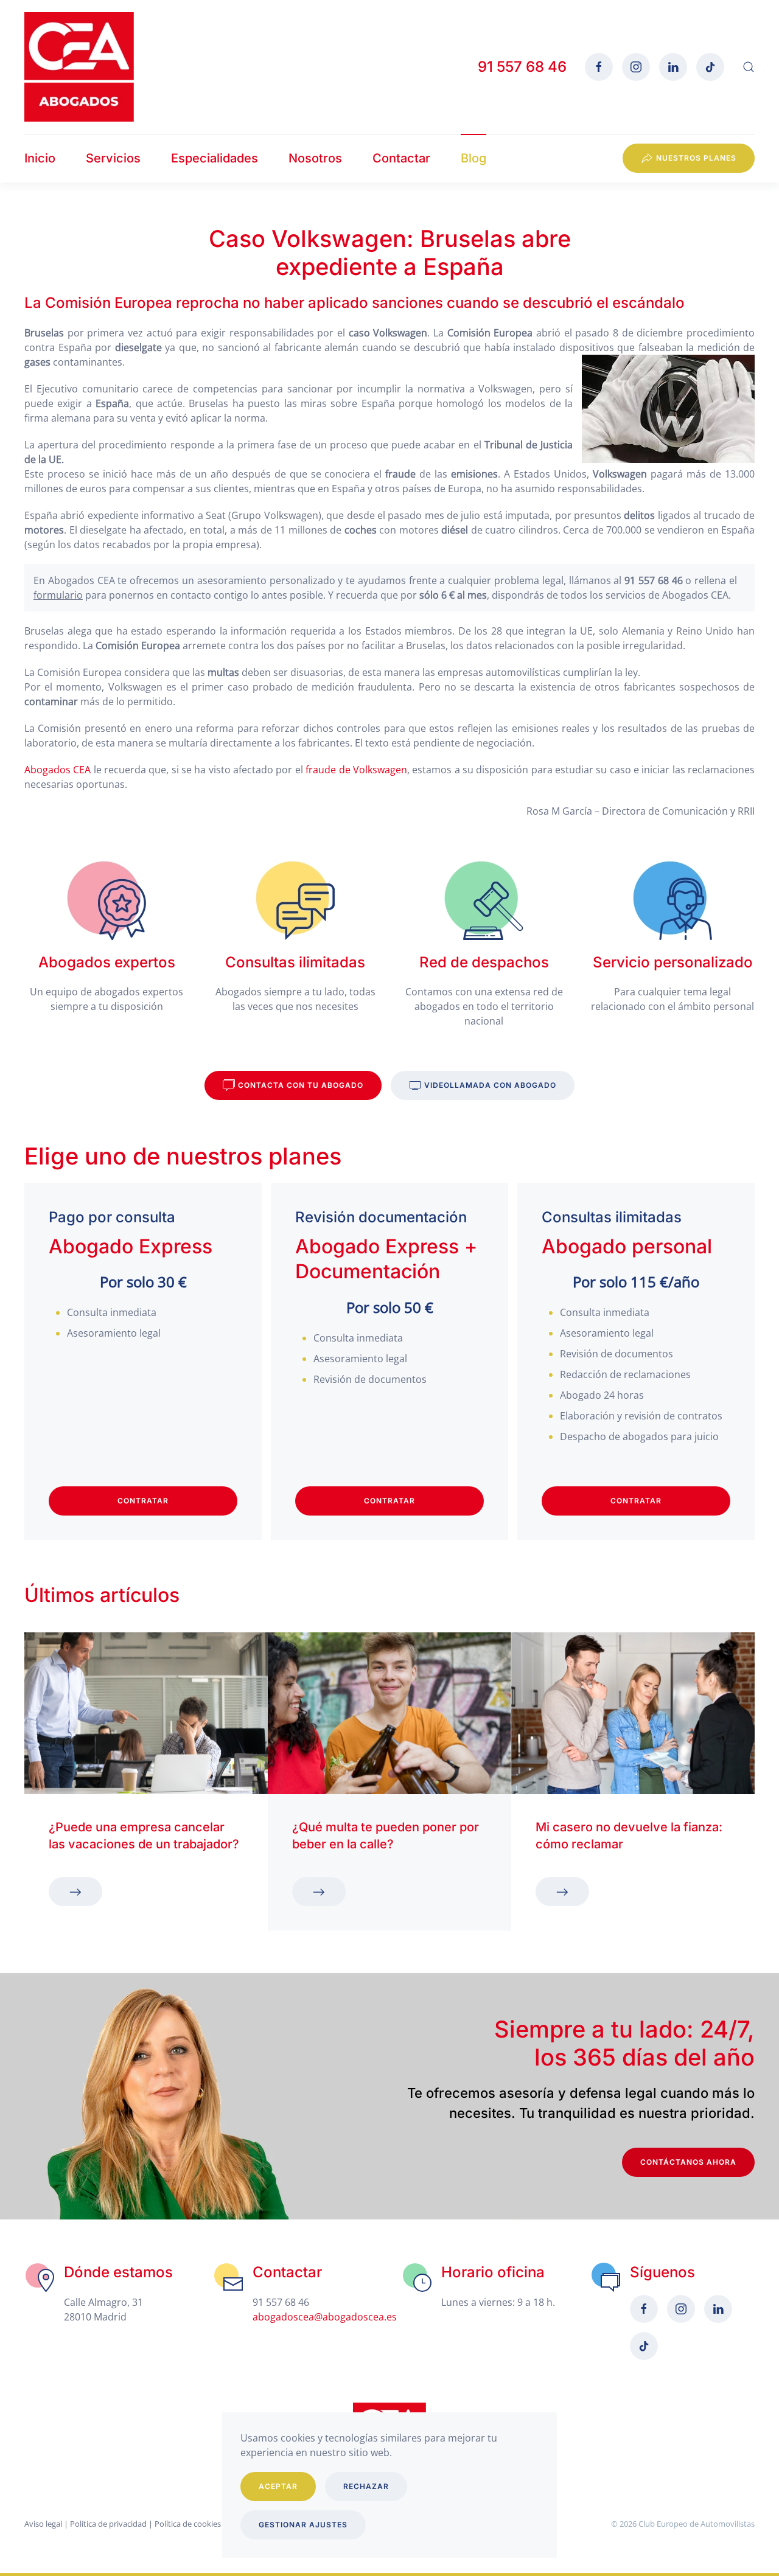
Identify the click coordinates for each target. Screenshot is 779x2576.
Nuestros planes (696, 158)
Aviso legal (43, 2524)
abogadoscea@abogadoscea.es (325, 2317)
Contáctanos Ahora (688, 2162)
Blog (473, 158)
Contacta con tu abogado (301, 1085)
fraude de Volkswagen (356, 770)
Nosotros (315, 158)
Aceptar (278, 2486)
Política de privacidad (108, 2524)
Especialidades (215, 158)
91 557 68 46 (522, 67)
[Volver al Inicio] (79, 67)
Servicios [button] (113, 158)
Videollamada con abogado (490, 1085)
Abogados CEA (59, 770)
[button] (749, 67)
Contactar (401, 158)
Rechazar (366, 2486)
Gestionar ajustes (303, 2525)
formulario (58, 595)
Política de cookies (188, 2524)
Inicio (40, 158)
